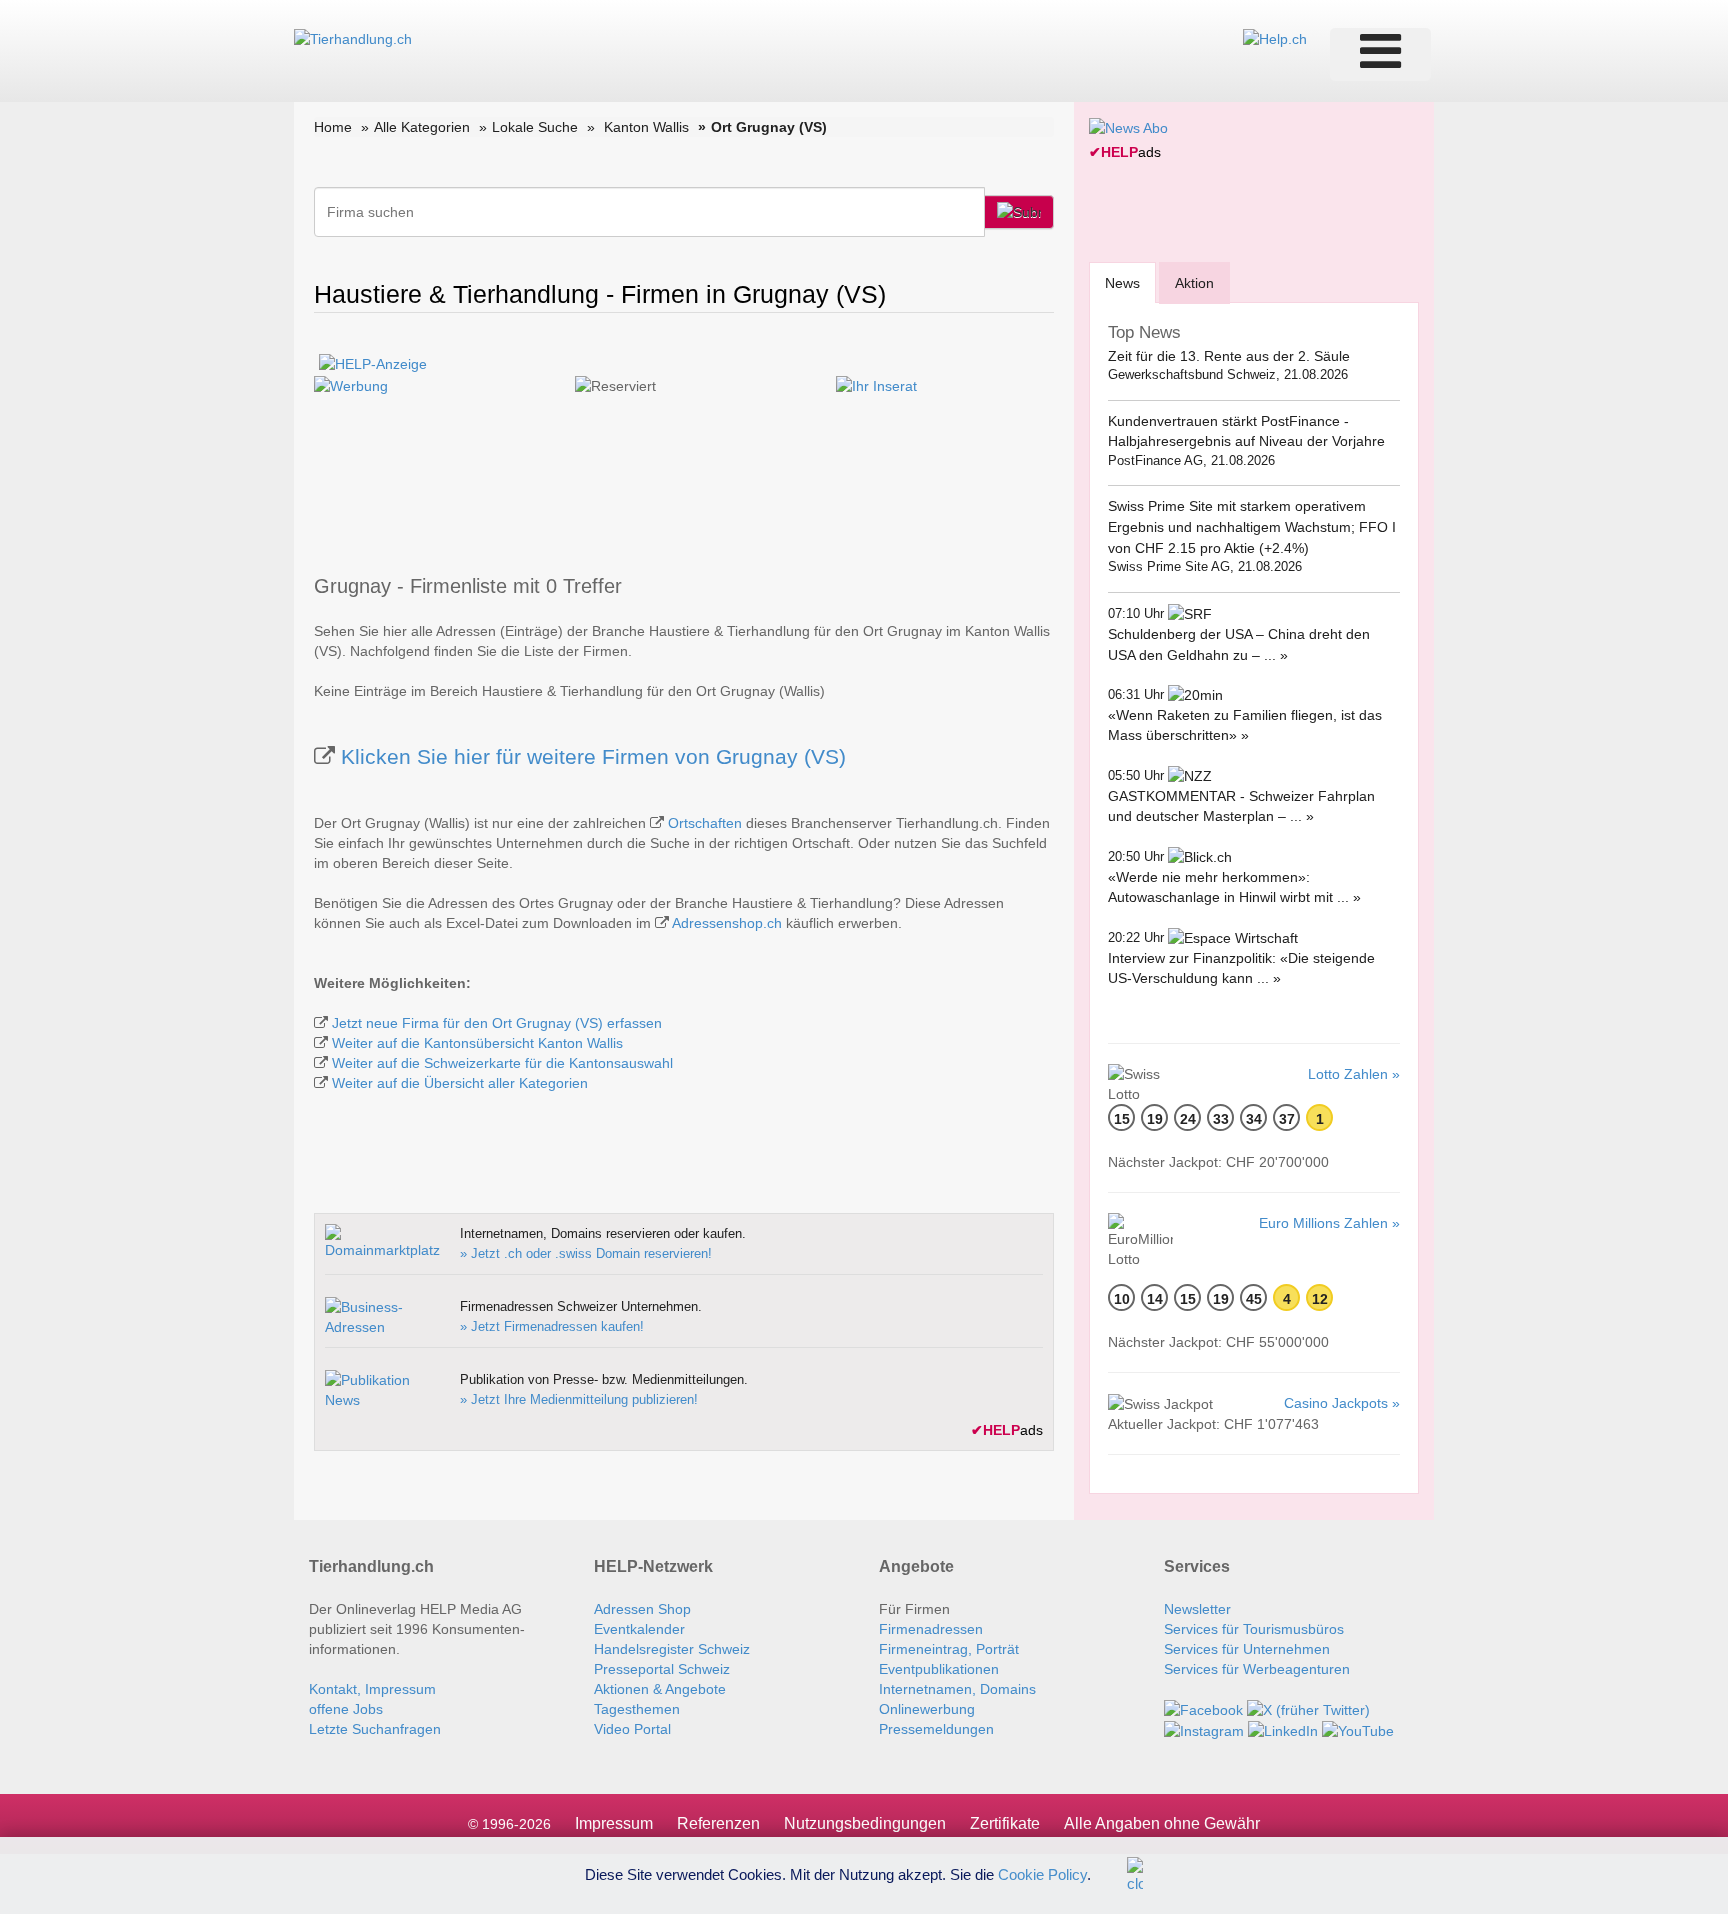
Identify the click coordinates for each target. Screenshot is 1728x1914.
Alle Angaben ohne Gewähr (1162, 1823)
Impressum (614, 1823)
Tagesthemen (637, 1709)
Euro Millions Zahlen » (1329, 1223)
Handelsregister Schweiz (672, 1649)
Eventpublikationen (939, 1669)
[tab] (1122, 282)
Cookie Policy (1042, 1873)
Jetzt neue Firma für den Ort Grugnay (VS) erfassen (497, 1023)
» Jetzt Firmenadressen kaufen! (552, 1326)
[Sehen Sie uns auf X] (1308, 1709)
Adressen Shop (642, 1609)
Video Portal (632, 1729)
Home (333, 127)
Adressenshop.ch (727, 923)
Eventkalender (639, 1629)
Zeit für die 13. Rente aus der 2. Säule (1229, 356)
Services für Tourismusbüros (1254, 1629)
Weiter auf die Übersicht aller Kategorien (460, 1083)
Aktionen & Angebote (660, 1689)
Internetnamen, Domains (957, 1689)
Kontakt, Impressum (372, 1689)
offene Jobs (346, 1709)
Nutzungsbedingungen (865, 1823)
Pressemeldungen (936, 1729)
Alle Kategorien (422, 127)
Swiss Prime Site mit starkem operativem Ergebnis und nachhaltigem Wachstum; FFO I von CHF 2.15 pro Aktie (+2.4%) (1252, 526)
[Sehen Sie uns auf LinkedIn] (1283, 1730)
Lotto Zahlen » (1354, 1074)
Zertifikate (1005, 1823)
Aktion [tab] (1194, 283)
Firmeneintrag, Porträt (949, 1649)
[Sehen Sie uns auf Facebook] (1203, 1709)
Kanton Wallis (646, 127)
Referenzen (718, 1823)
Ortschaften (705, 823)
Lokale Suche (535, 127)
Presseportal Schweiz (662, 1669)
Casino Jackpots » (1342, 1403)
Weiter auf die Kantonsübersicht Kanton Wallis (477, 1043)
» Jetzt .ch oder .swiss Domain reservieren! (586, 1253)
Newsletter (1197, 1609)
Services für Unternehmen (1247, 1649)
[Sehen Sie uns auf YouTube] (1358, 1730)
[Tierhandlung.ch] (353, 38)
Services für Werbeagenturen (1257, 1669)
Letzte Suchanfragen (375, 1729)
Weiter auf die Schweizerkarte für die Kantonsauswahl (502, 1063)
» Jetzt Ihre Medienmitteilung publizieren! (579, 1399)
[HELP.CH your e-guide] (1275, 38)
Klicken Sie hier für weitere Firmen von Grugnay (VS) (593, 756)
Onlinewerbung (927, 1709)
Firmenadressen (931, 1629)
